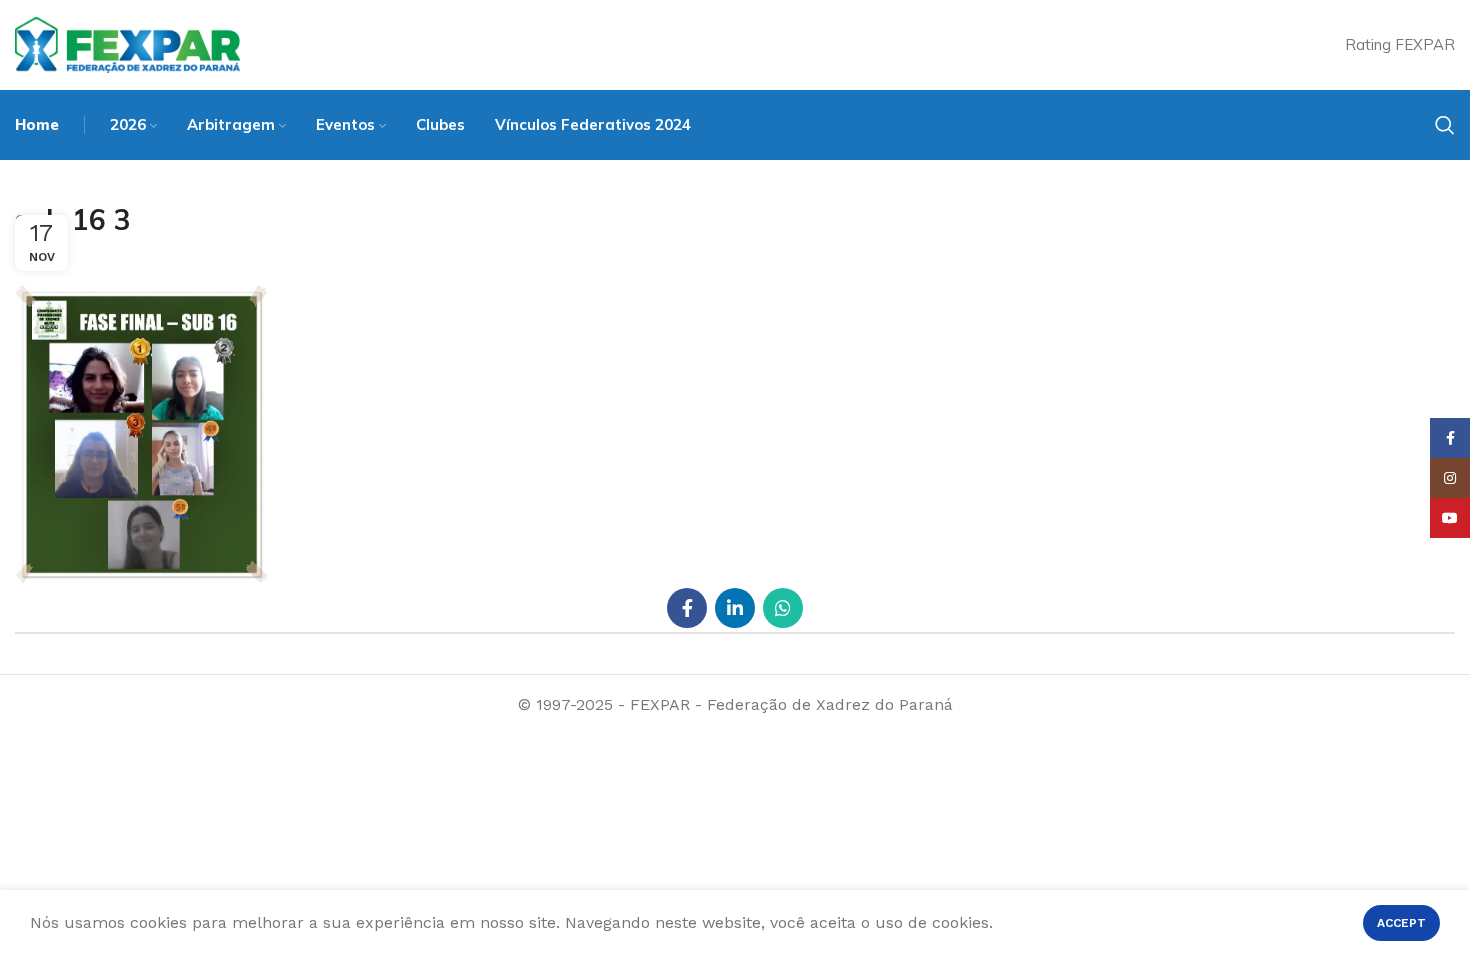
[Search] (1445, 125)
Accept (1401, 923)
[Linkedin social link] (735, 608)
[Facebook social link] (687, 608)
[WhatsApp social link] (783, 608)
